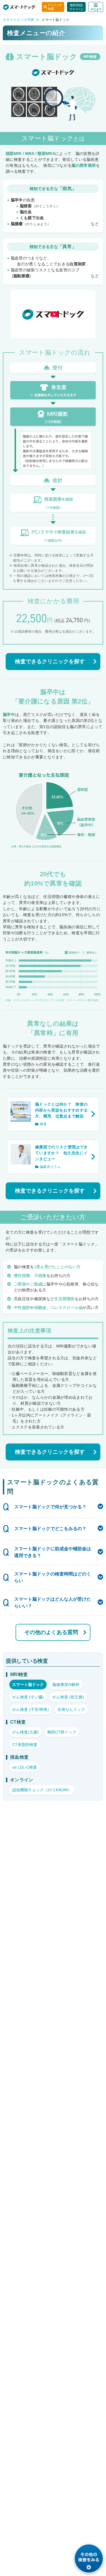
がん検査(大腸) (25, 1732)
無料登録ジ (76, 7)
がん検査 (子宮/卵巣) (31, 1709)
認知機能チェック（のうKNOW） (42, 1790)
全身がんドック (71, 1709)
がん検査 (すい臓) (28, 1697)
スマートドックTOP (19, 20)
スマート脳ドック (28, 1684)
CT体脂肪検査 (25, 1745)
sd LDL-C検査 (25, 1767)
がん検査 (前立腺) (68, 1697)
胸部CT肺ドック (62, 1732)
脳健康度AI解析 (66, 1684)
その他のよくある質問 (51, 1632)
